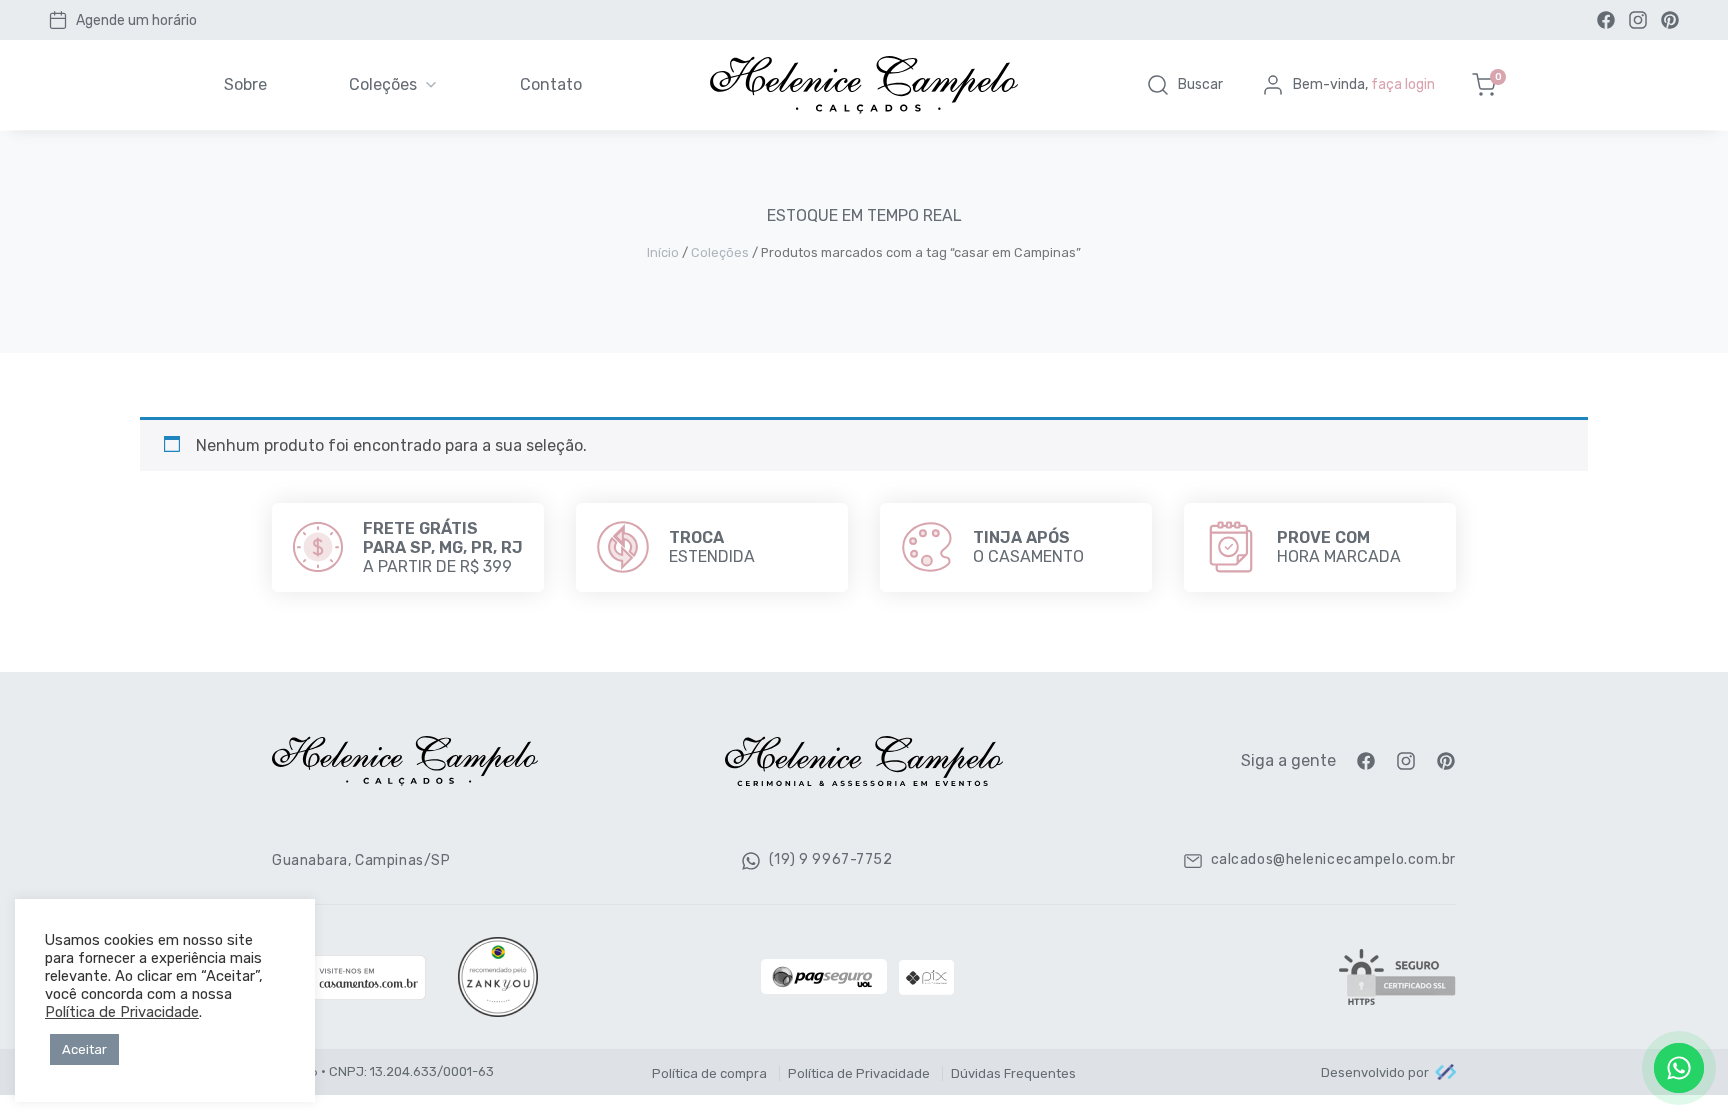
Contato (551, 84)
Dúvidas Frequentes (1013, 1073)
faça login (1403, 84)
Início (663, 252)
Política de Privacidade (859, 1073)
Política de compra (709, 1073)
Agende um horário (136, 20)
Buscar (1200, 84)
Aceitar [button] (84, 1049)
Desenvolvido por (1375, 1072)
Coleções (383, 84)
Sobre (245, 84)
